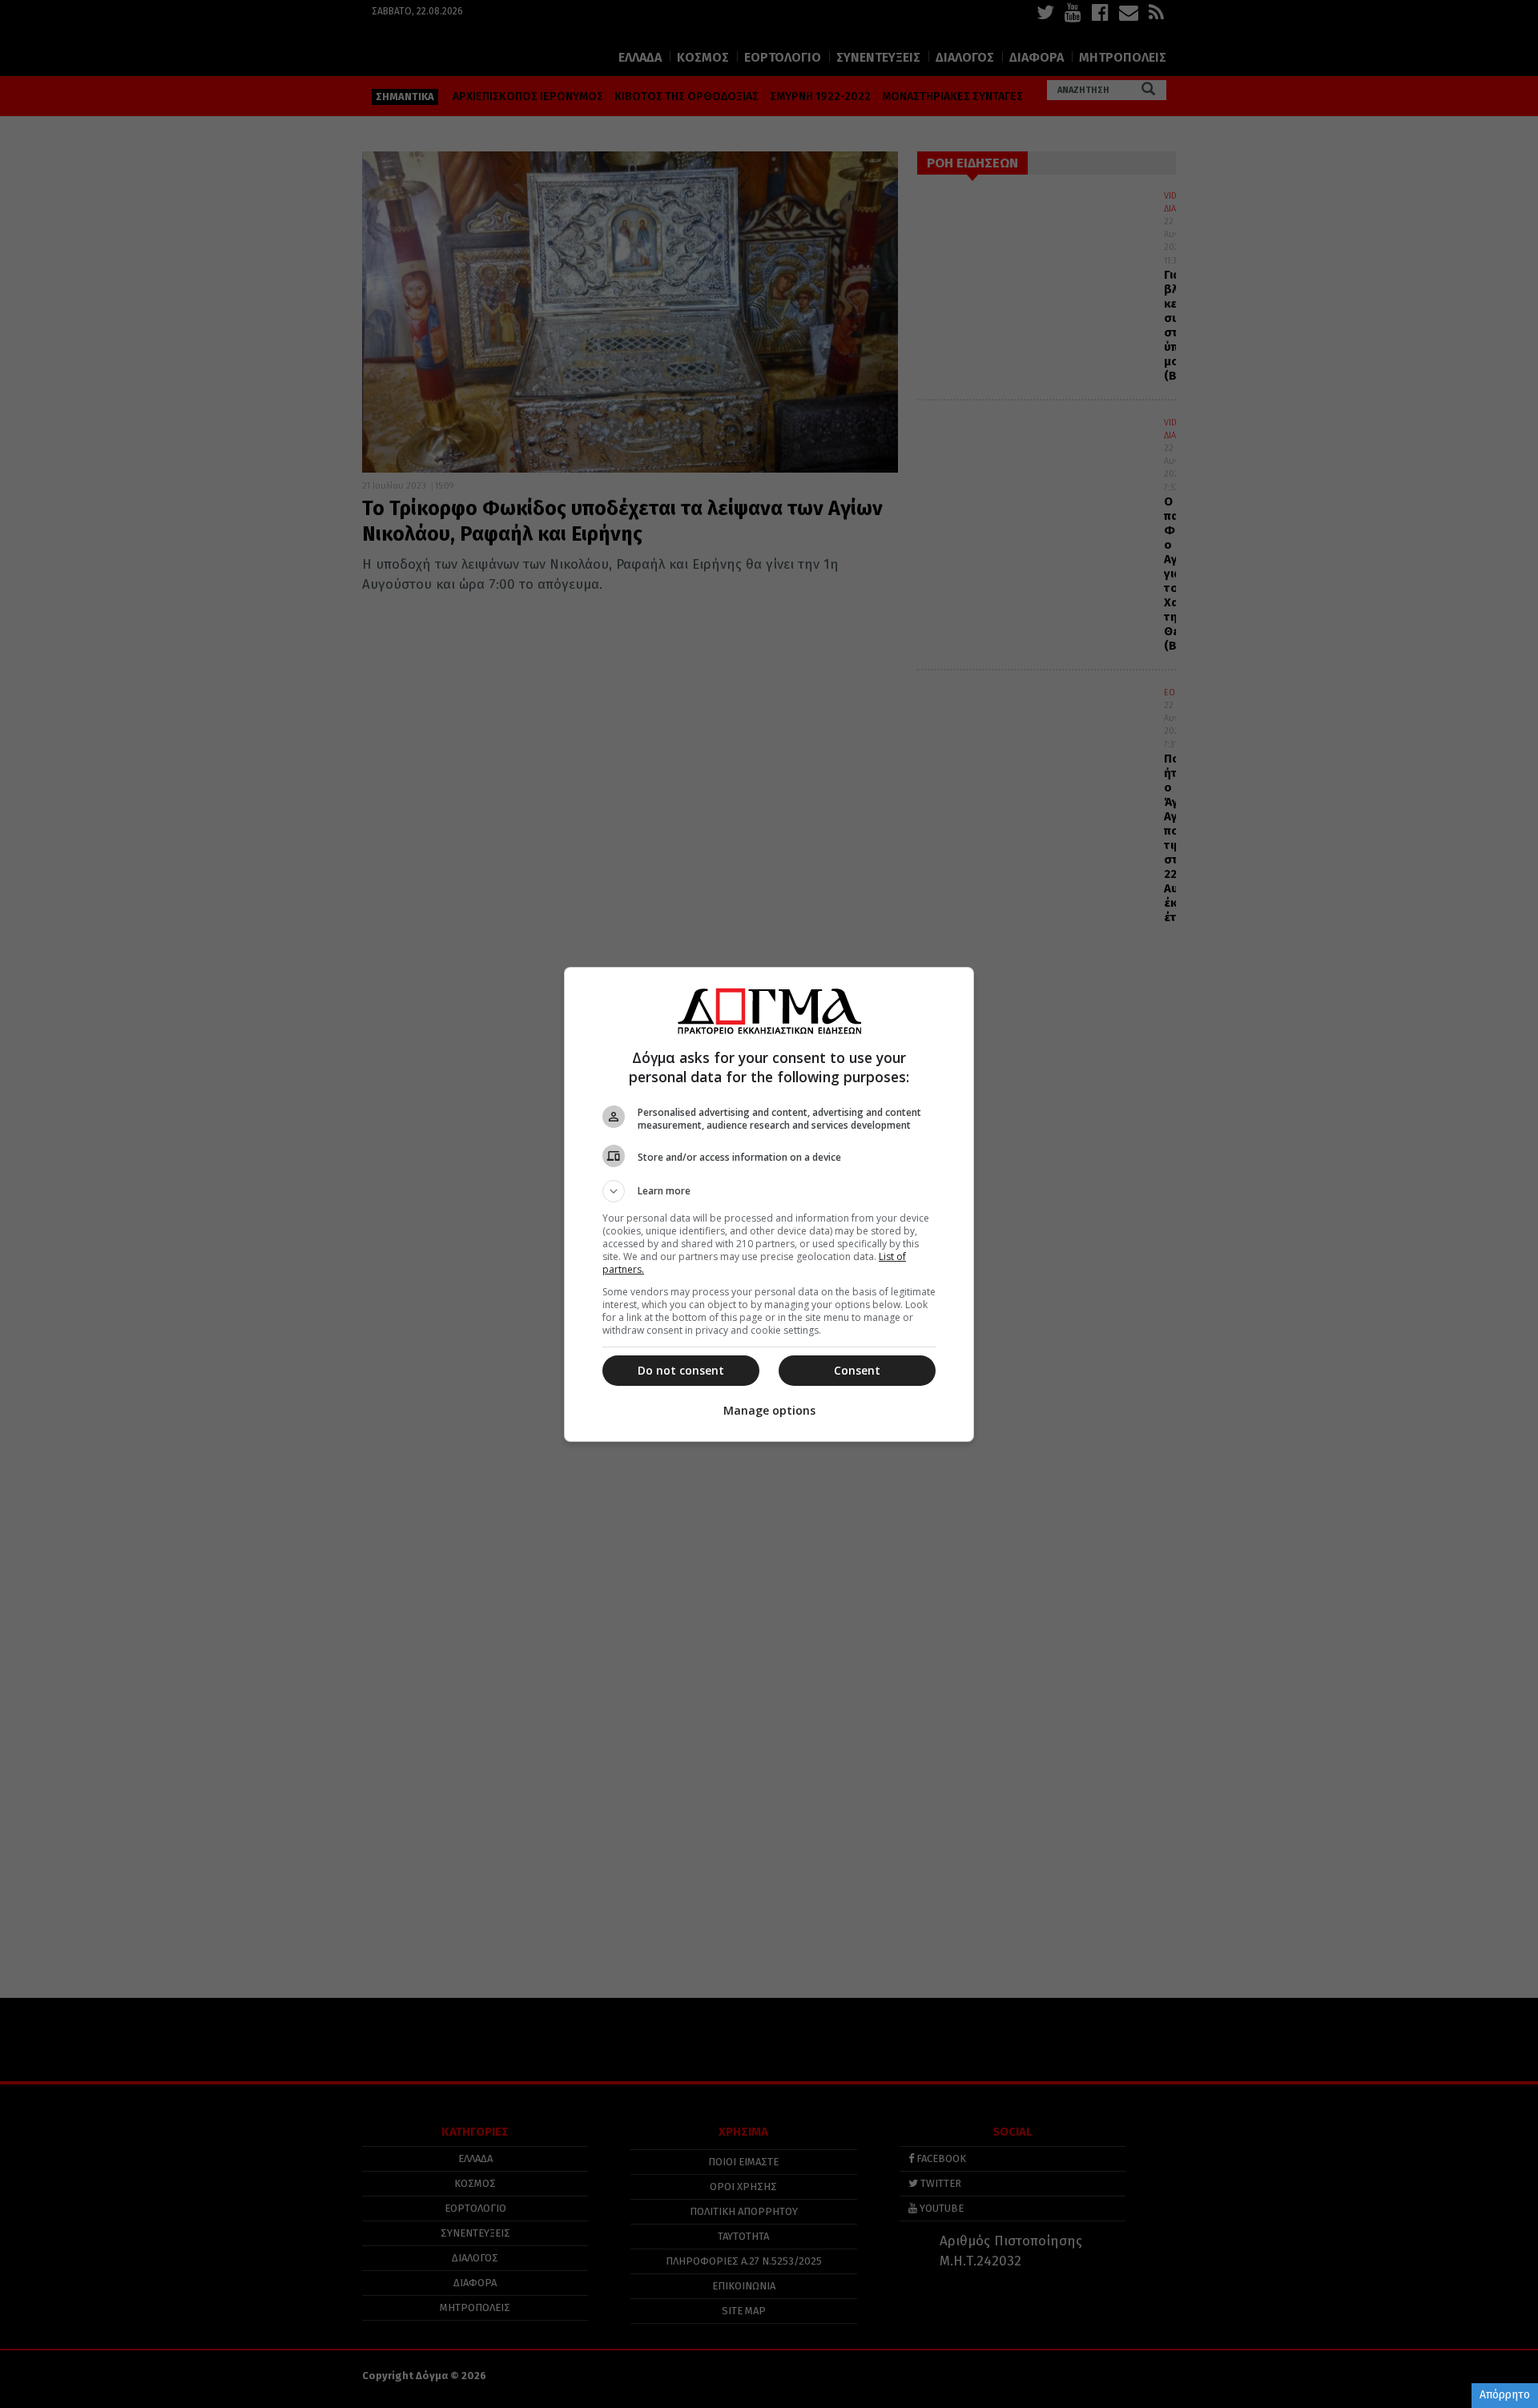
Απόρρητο (1505, 2395)
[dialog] (769, 1204)
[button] (769, 1191)
